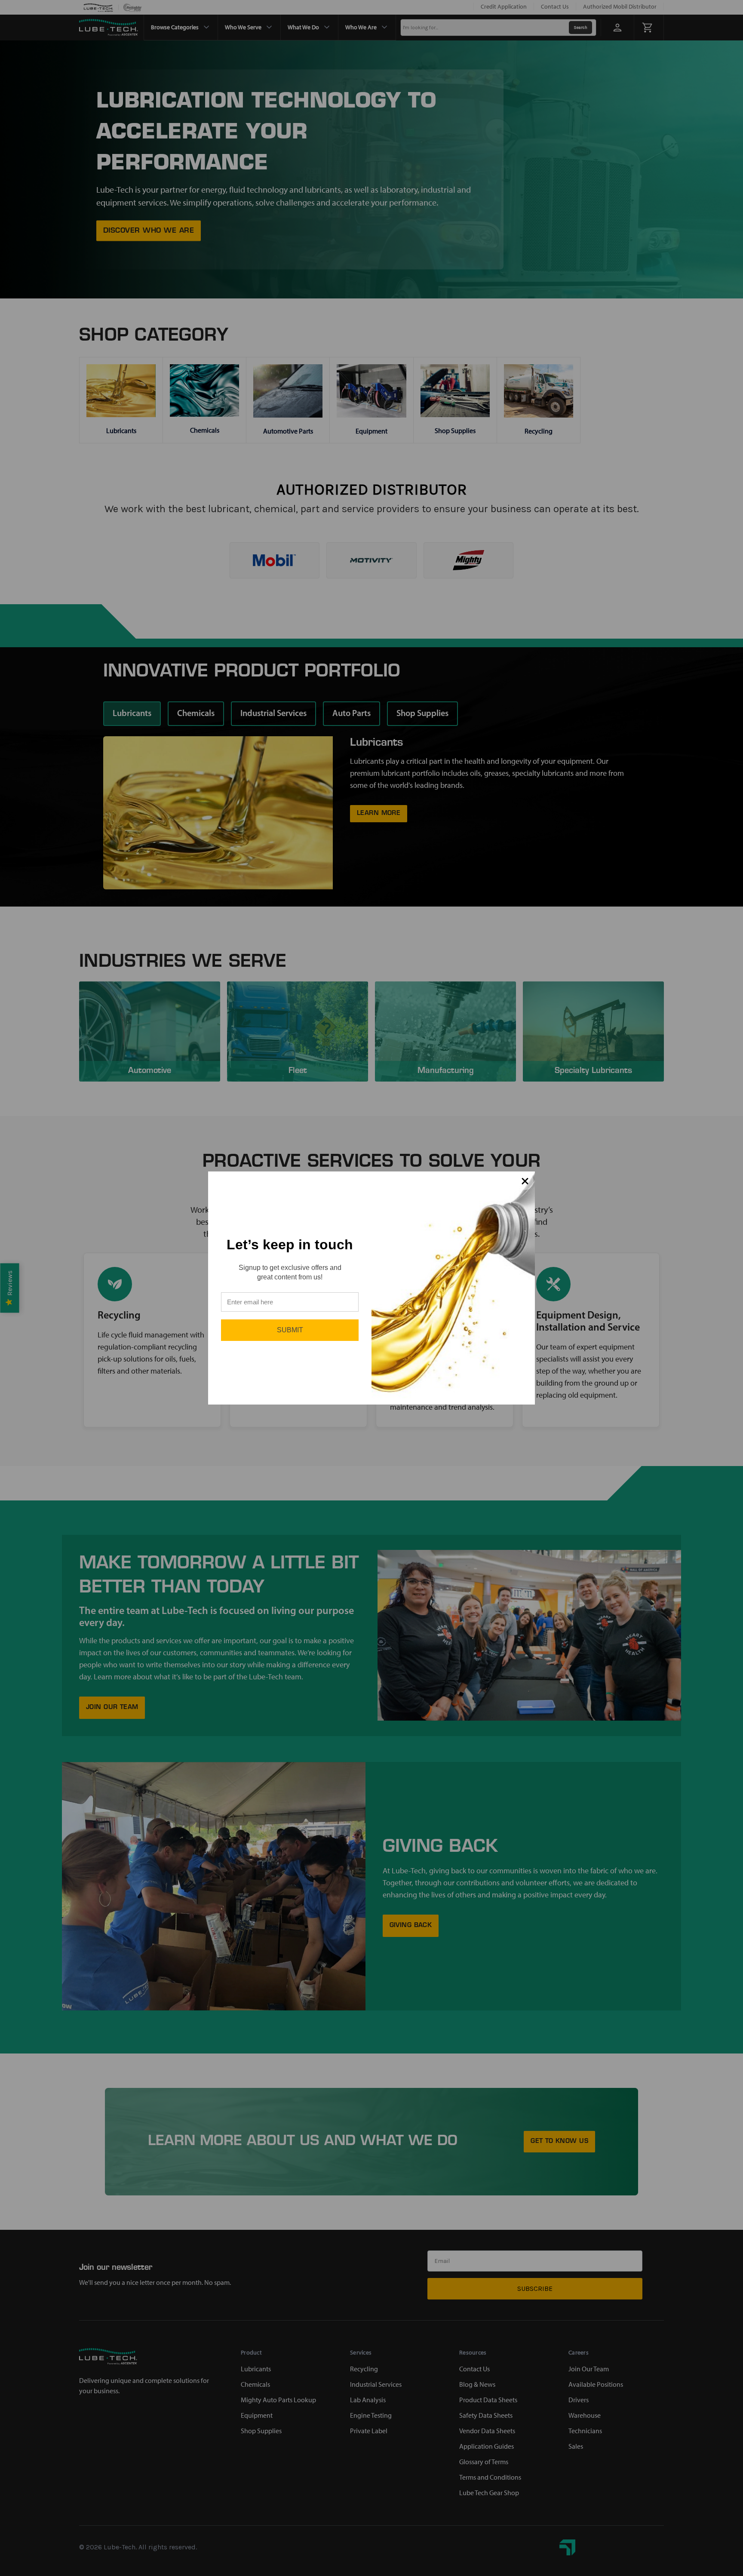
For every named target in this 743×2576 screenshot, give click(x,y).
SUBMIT (290, 1330)
